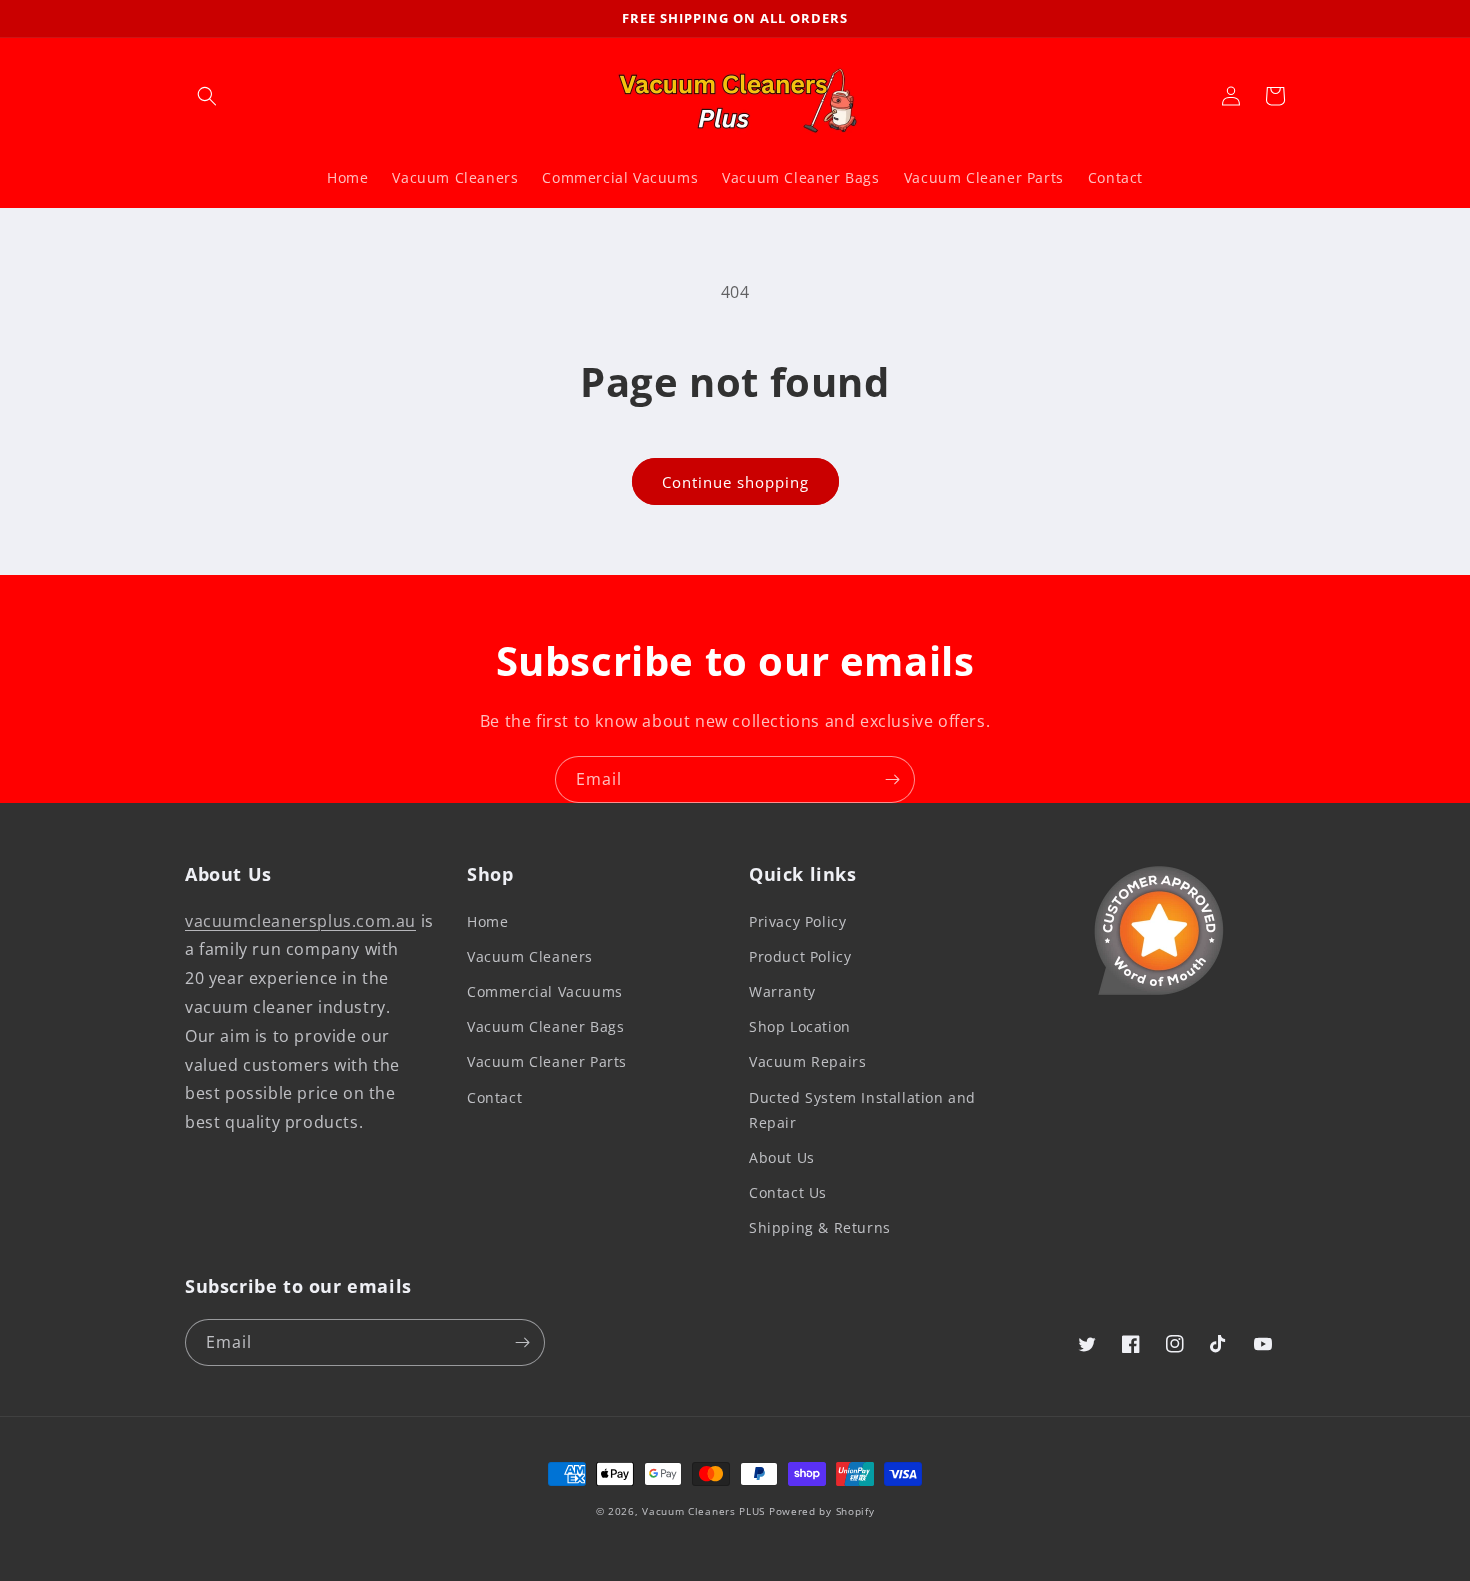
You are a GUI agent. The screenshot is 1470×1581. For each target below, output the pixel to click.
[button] (207, 96)
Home (487, 921)
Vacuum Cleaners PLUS (703, 1511)
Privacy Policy (797, 921)
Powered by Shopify (822, 1511)
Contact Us (788, 1192)
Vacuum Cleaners (530, 956)
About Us (782, 1157)
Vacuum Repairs (807, 1061)
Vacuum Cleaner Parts (547, 1061)
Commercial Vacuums (545, 991)
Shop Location (800, 1026)
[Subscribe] (892, 779)
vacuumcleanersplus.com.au (300, 921)
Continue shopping (735, 482)
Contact (494, 1097)
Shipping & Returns (820, 1227)
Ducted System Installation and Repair (862, 1110)
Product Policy (800, 956)
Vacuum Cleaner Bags (545, 1026)
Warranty (782, 991)
